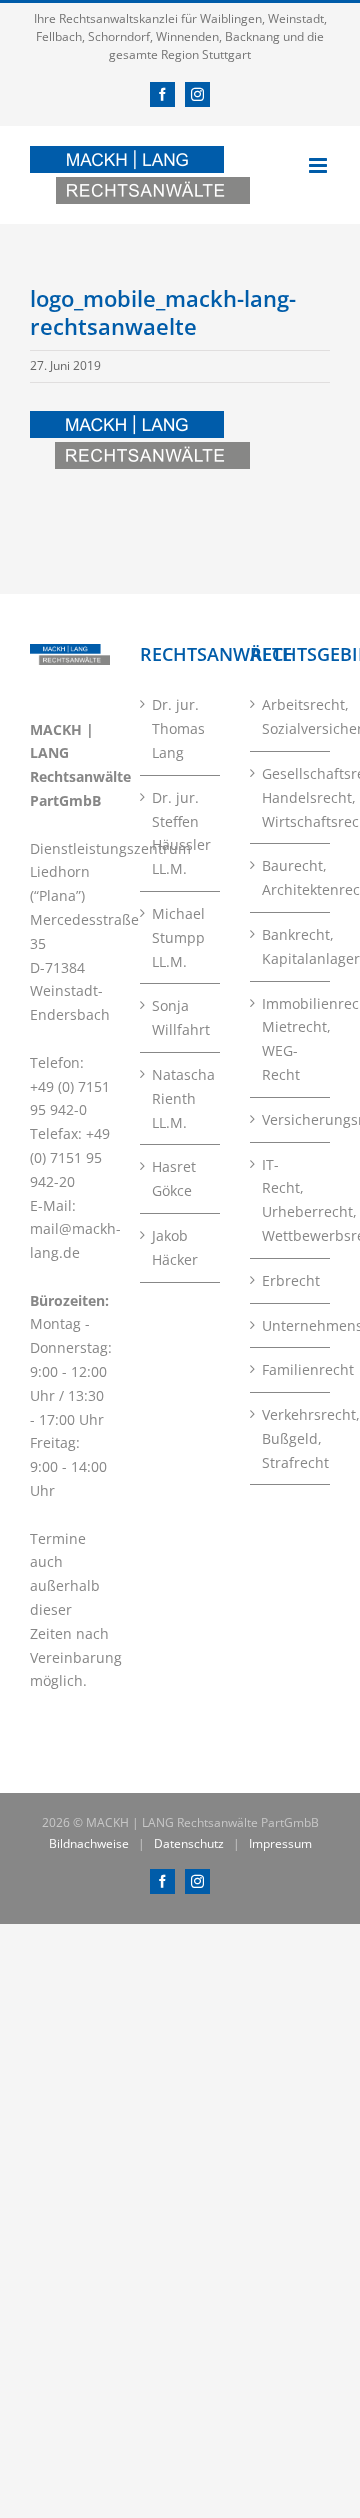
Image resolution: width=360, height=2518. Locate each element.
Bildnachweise (89, 1843)
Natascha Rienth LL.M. (181, 1098)
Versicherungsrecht (291, 1119)
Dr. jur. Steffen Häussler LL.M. (181, 833)
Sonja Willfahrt (181, 1017)
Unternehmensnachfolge (291, 1325)
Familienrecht (291, 1369)
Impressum (280, 1843)
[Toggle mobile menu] (319, 165)
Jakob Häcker (175, 1247)
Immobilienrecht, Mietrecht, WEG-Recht (291, 1039)
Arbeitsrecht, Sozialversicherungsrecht (291, 716)
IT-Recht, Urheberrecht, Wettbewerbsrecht (291, 1200)
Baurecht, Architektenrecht (291, 877)
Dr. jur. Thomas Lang (178, 728)
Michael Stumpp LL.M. (178, 937)
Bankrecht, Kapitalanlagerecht (291, 946)
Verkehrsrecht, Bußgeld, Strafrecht (291, 1438)
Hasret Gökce (174, 1178)
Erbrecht (291, 1280)
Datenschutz (189, 1843)
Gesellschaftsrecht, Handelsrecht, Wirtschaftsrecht (291, 797)
